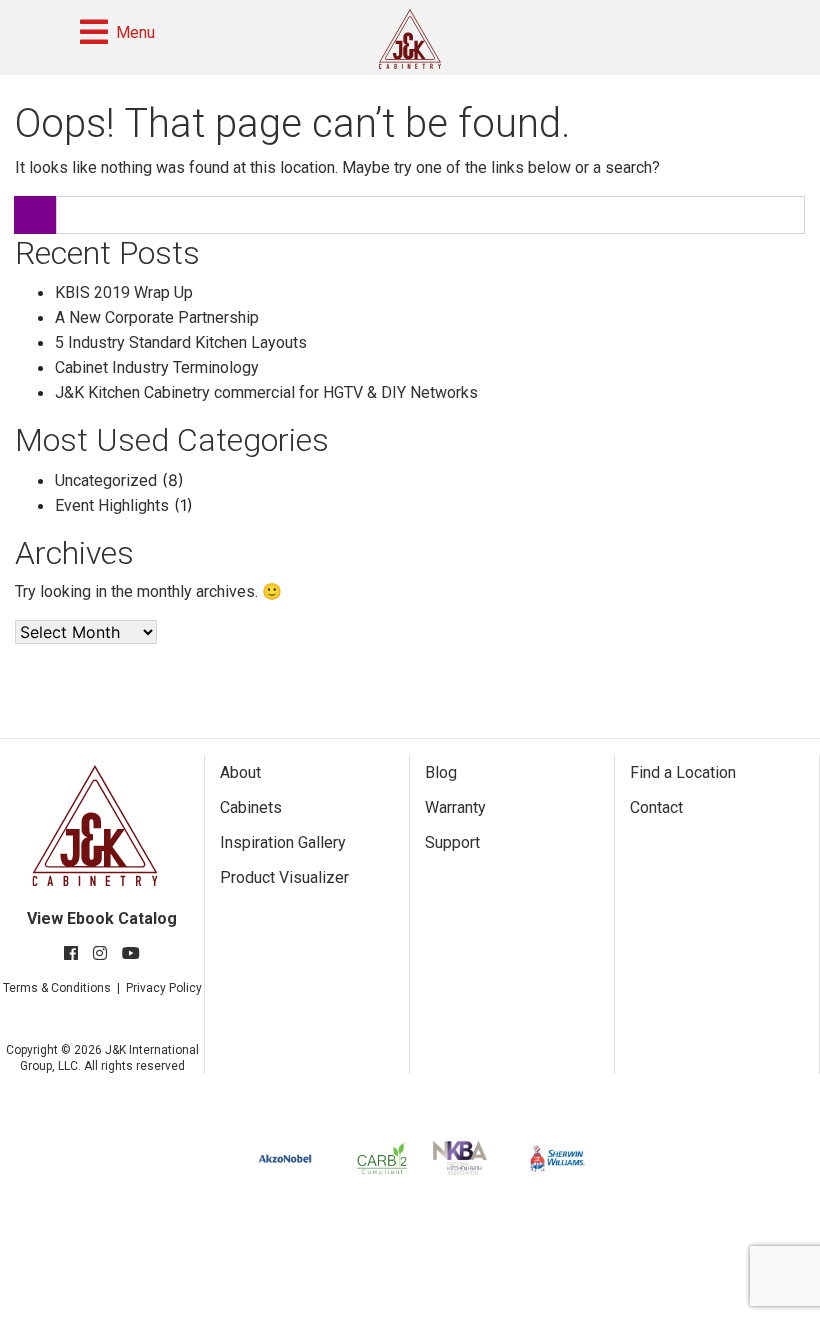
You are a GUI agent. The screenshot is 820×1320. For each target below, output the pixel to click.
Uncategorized (106, 480)
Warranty (455, 807)
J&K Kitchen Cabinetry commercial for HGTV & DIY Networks (266, 392)
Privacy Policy (164, 988)
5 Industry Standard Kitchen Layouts (181, 342)
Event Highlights (112, 505)
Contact (656, 807)
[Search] (35, 215)
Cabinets (251, 807)
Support (452, 842)
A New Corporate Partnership (157, 317)
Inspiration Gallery (283, 842)
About (240, 772)
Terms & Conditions (57, 988)
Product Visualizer (284, 877)
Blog (441, 772)
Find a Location (683, 772)
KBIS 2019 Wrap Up (124, 292)
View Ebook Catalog (102, 918)
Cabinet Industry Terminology (157, 367)
